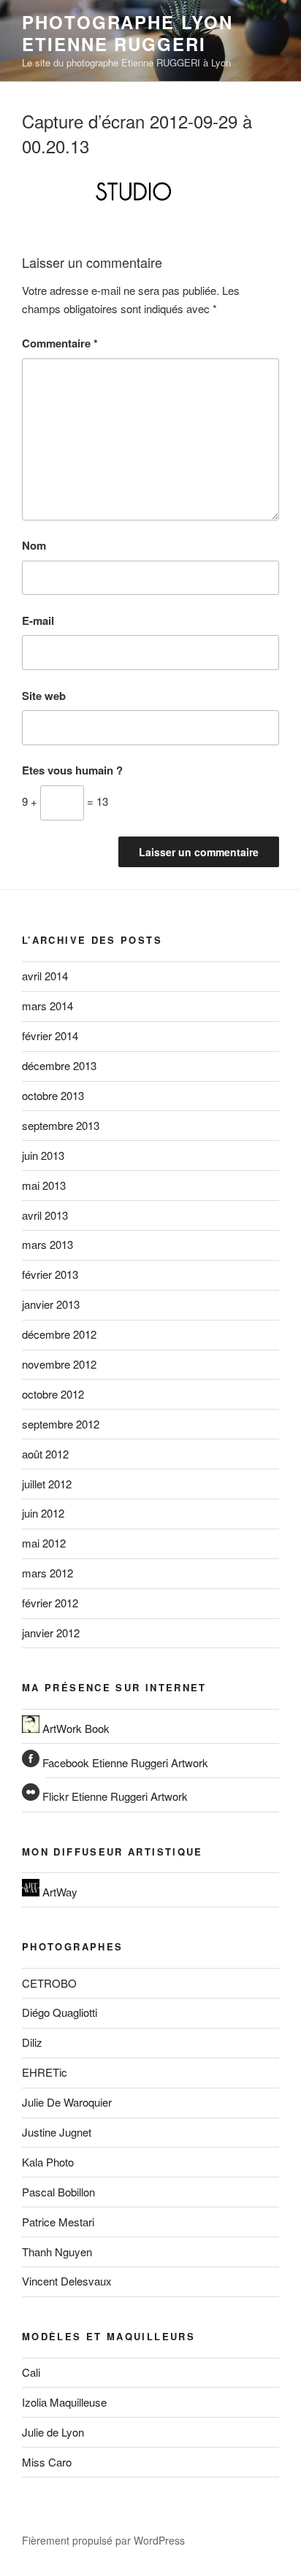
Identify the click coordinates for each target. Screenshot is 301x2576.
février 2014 (50, 1035)
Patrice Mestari (58, 2222)
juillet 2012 (47, 1484)
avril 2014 (45, 976)
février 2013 (50, 1274)
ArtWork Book (75, 1728)
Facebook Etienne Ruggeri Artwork (124, 1762)
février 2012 (50, 1603)
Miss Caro (47, 2462)
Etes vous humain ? (72, 770)
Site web (44, 696)
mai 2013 (44, 1185)
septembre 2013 (61, 1125)
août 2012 (45, 1454)
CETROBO (49, 1983)
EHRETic (45, 2072)
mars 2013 (47, 1244)
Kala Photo (48, 2162)
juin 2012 (43, 1513)
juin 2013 (43, 1155)
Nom (34, 545)
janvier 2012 (51, 1633)
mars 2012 (47, 1573)
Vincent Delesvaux (67, 2281)
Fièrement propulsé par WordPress (103, 2540)
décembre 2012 (59, 1334)
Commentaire (60, 343)
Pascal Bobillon (58, 2192)
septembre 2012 (61, 1424)
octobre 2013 (53, 1095)
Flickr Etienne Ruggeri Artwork (114, 1796)
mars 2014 (47, 1006)
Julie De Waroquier (67, 2102)
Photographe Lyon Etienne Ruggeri (127, 33)
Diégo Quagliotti (60, 2012)
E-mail (38, 620)
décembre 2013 (59, 1065)
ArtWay (58, 1892)
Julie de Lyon (53, 2432)
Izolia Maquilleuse (64, 2402)
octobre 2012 (53, 1394)
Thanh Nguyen (57, 2252)
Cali (31, 2372)
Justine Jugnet (57, 2132)
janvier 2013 (51, 1304)
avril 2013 (45, 1215)
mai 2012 (44, 1543)
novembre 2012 (59, 1364)
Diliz (32, 2042)
